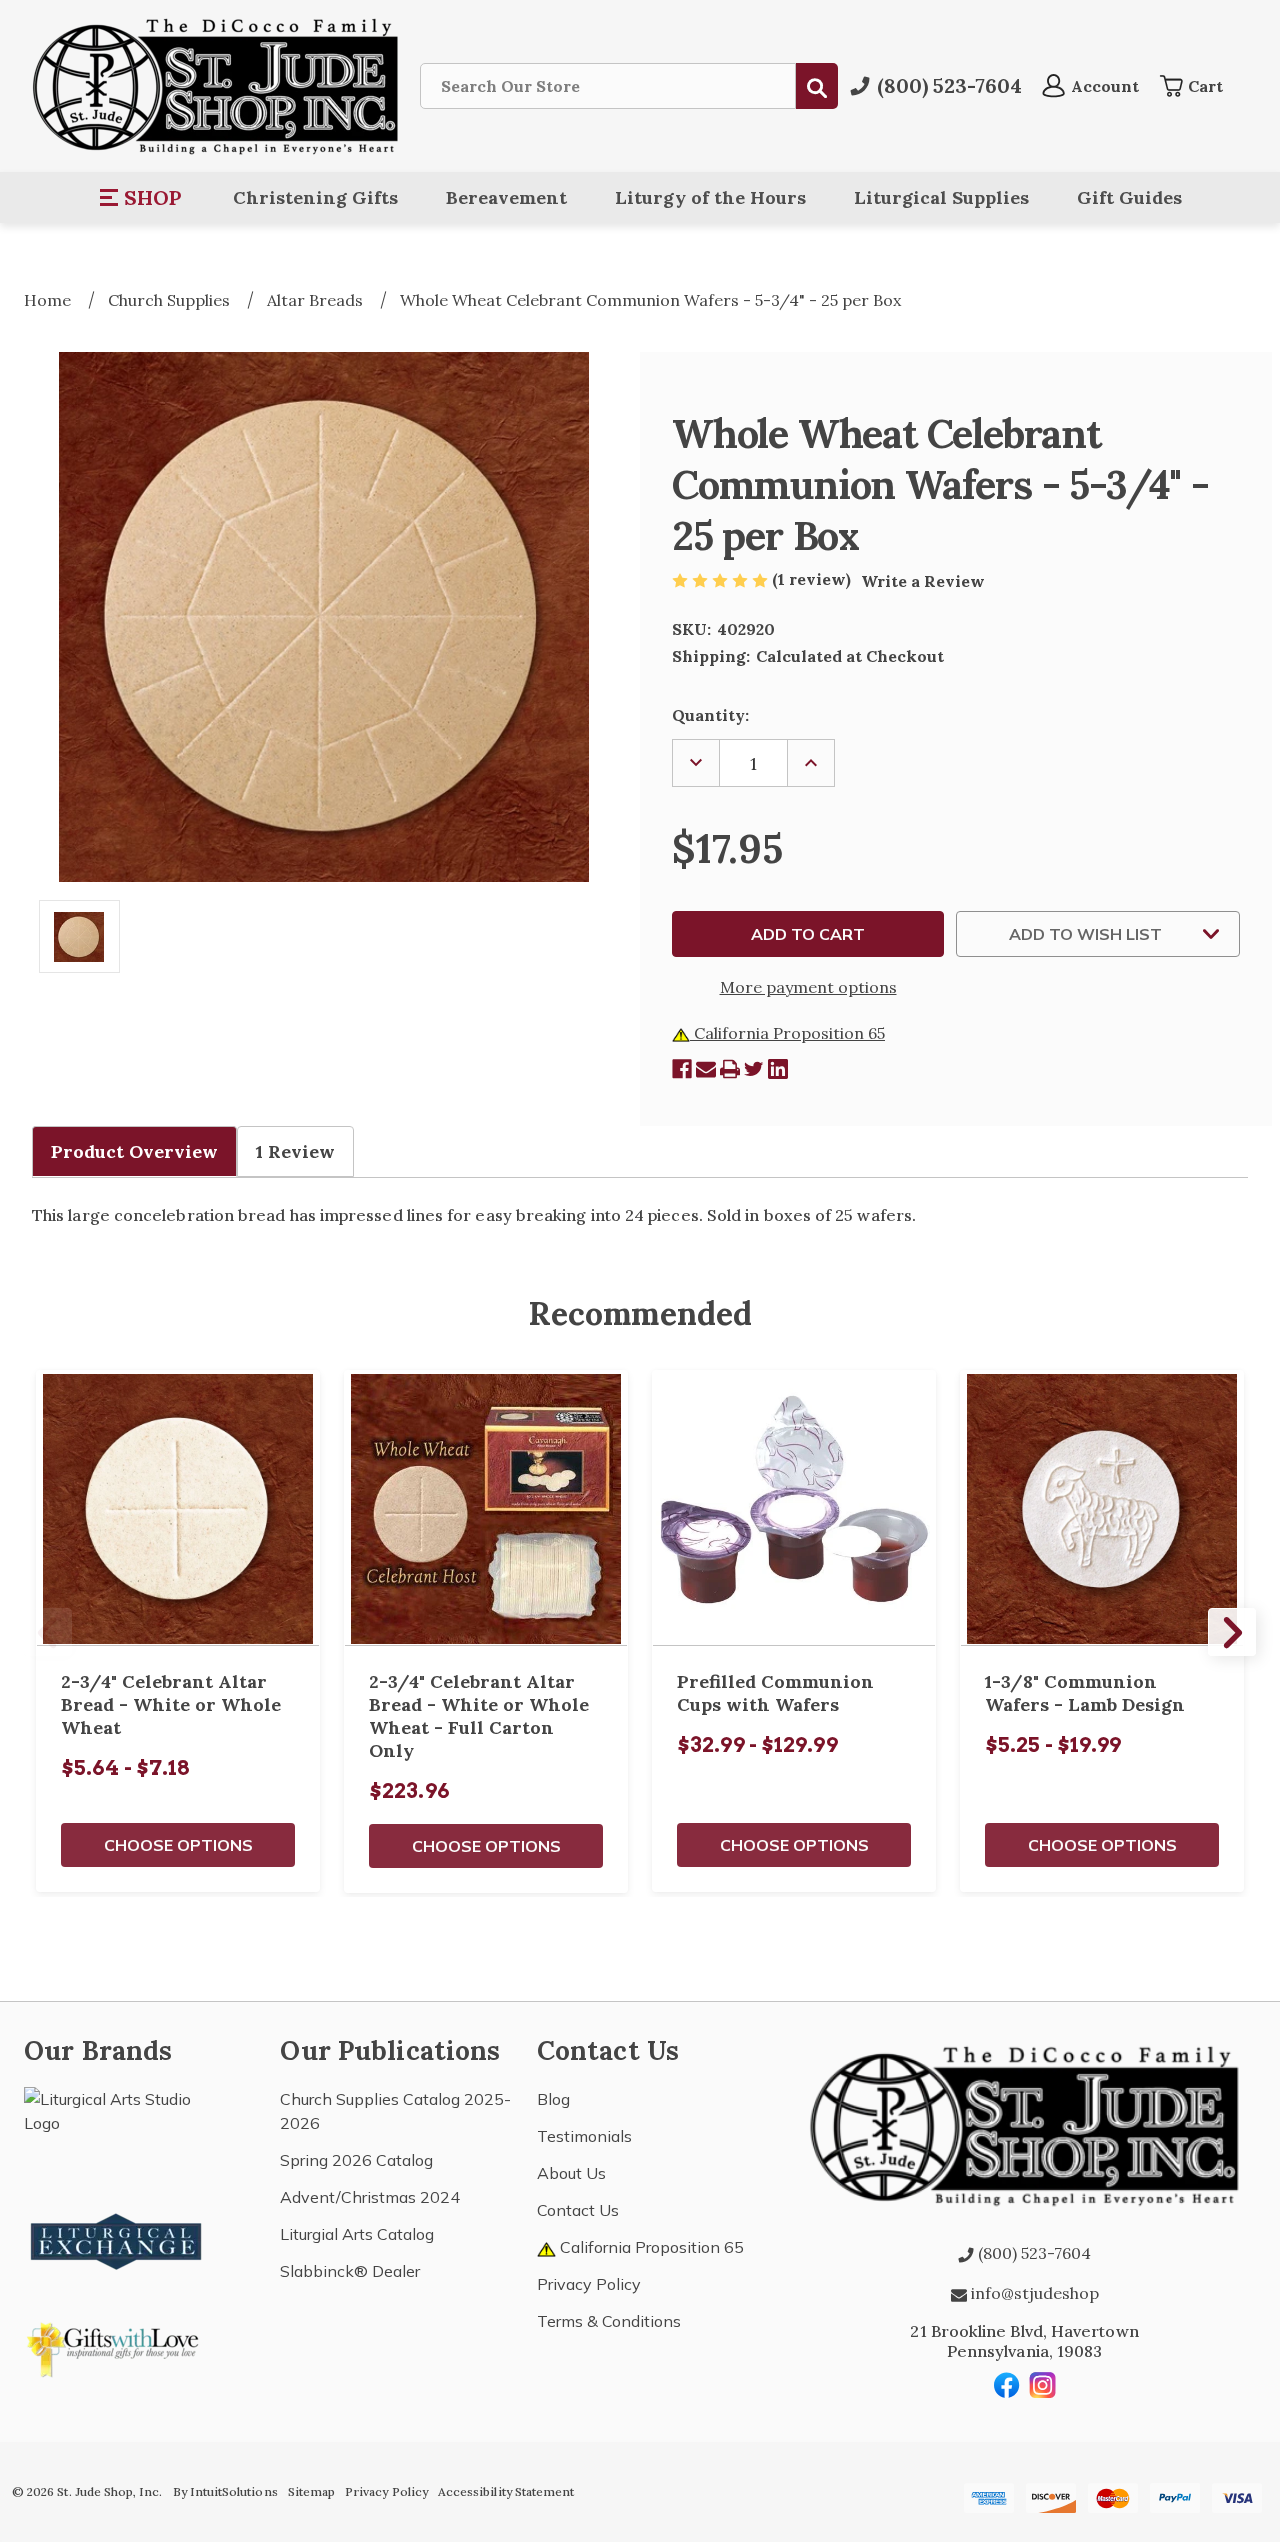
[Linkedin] (778, 1069)
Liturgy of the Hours (710, 197)
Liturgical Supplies (941, 197)
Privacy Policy (589, 2284)
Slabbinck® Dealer (350, 2271)
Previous (48, 1632)
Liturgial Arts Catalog (357, 2234)
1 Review (295, 1151)
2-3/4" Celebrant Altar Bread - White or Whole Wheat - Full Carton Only (479, 1716)
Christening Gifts (315, 197)
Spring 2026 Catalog (356, 2160)
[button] (141, 198)
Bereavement (506, 197)
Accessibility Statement (506, 2491)
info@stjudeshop (1033, 2293)
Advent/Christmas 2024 (370, 2197)
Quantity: (710, 715)
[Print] (730, 1069)
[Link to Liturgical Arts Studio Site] (117, 2132)
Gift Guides (1129, 197)
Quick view (178, 1508)
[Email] (706, 1069)
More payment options (808, 987)
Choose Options (178, 1845)
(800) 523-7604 (1032, 2253)
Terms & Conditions (609, 2321)
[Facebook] (682, 1069)
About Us (571, 2173)
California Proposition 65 (787, 1033)
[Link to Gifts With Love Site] (117, 2346)
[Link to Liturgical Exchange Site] (117, 2239)
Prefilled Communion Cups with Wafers (775, 1693)
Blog (553, 2099)
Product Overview (134, 1151)
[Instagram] (1043, 2385)
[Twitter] (754, 1069)
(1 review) (813, 579)
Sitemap (311, 2491)
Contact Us (578, 2210)
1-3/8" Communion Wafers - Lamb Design (1085, 1693)
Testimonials (584, 2136)
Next (1232, 1632)
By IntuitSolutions (225, 2491)
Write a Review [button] (923, 581)
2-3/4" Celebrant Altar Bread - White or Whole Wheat (171, 1704)
